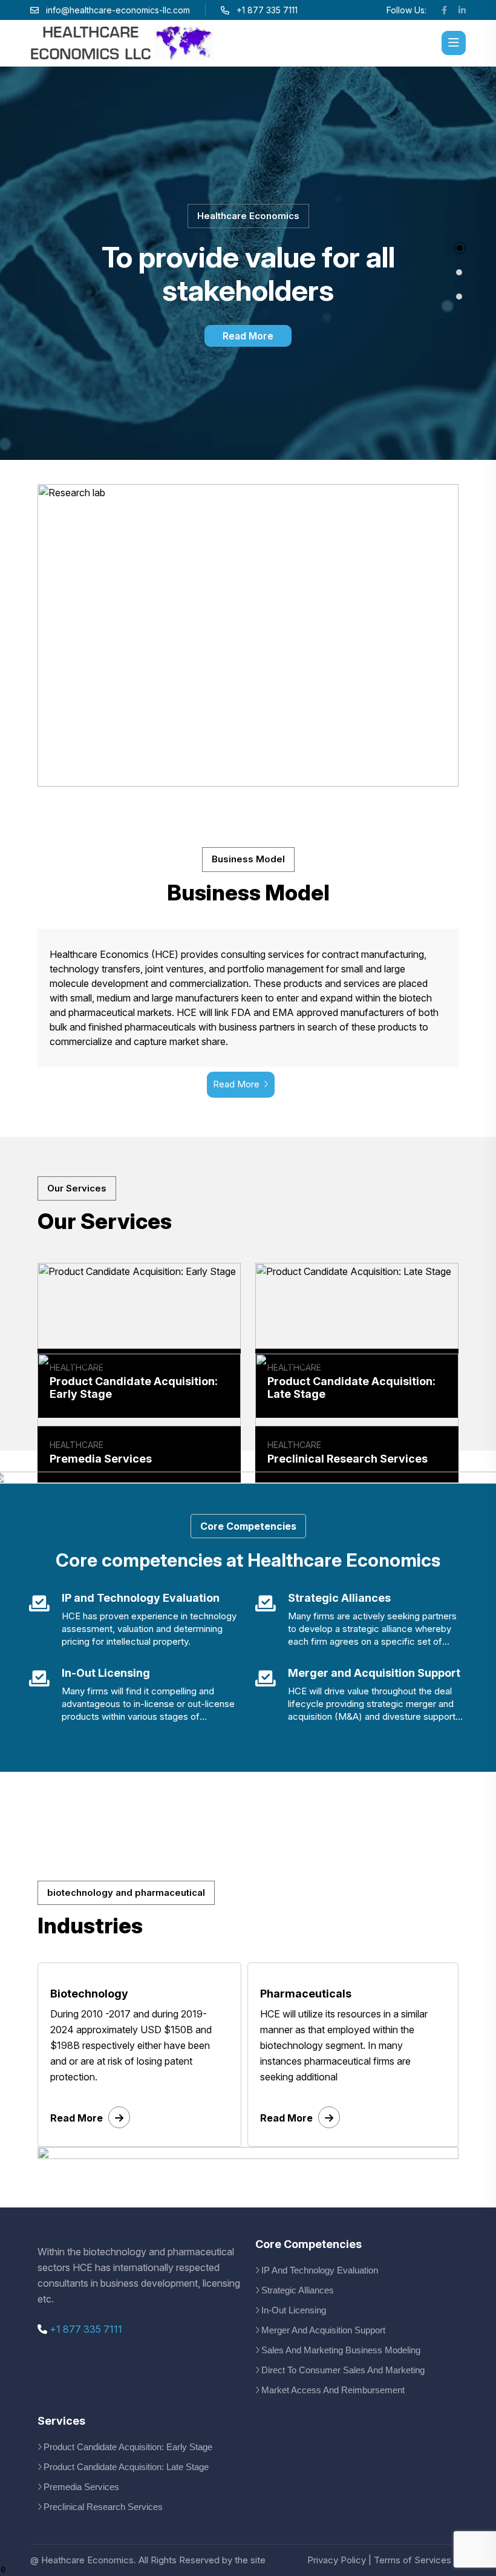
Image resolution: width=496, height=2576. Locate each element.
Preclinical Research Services (103, 2507)
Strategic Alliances (298, 2290)
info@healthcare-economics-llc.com (118, 10)
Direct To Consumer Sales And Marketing (343, 2370)
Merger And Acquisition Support (323, 2330)
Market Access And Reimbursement (333, 2390)
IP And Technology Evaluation (320, 2270)
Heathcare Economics (87, 2560)
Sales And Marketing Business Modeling (341, 2350)
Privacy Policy (337, 2560)
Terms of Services (413, 2560)
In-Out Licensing (294, 2310)
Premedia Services (81, 2487)
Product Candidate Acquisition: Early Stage (128, 2447)
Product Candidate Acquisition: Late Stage (126, 2467)
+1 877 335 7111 (85, 2329)
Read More (248, 336)
